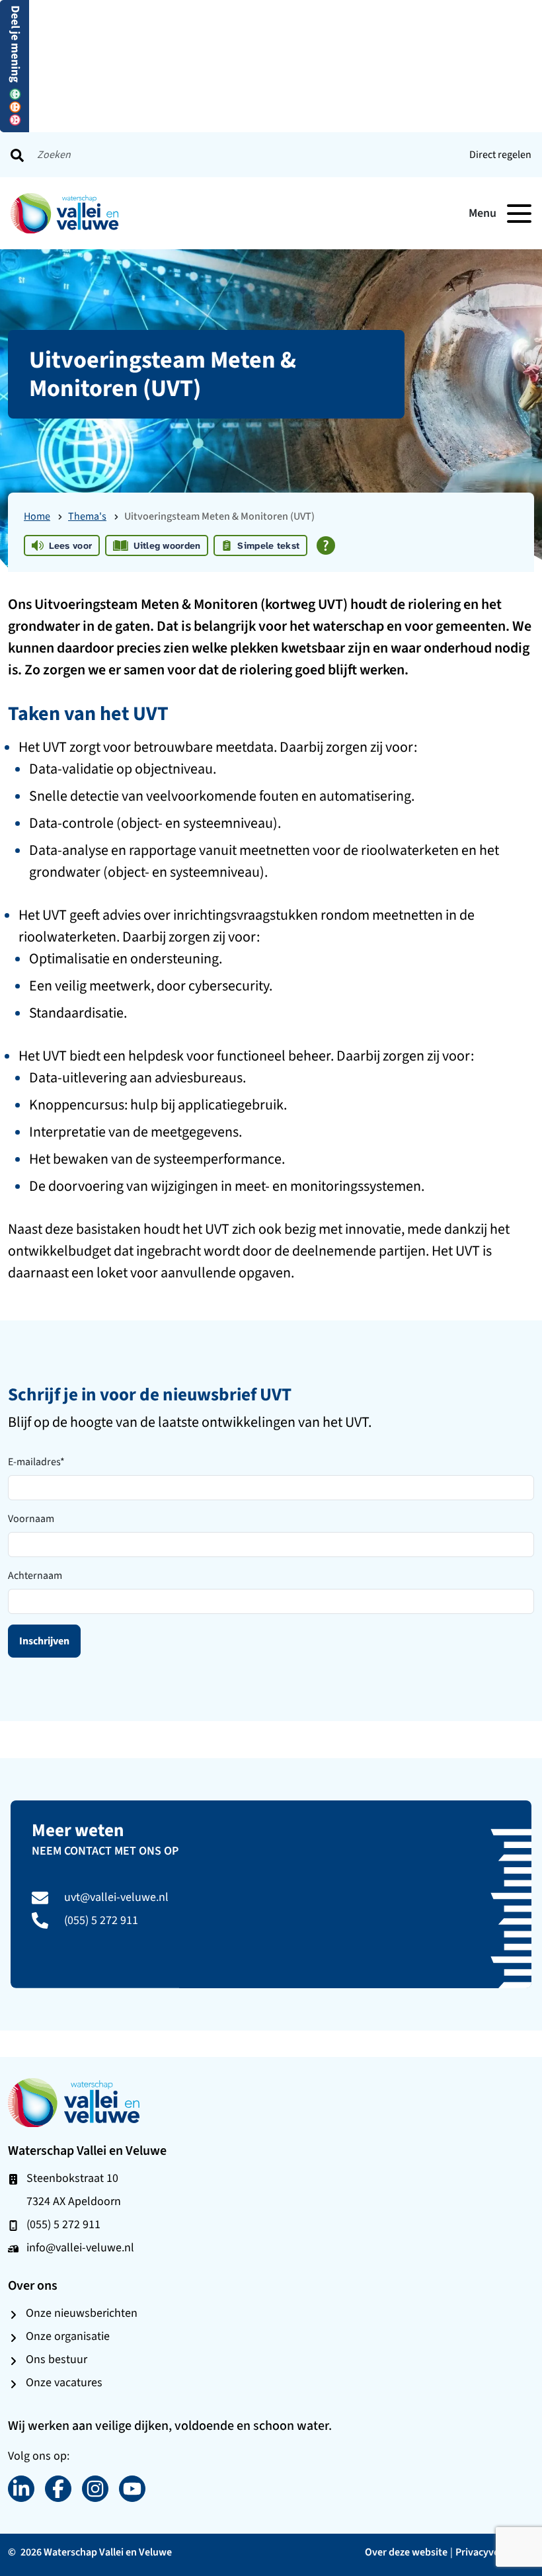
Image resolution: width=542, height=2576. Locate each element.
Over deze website (406, 2552)
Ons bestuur (57, 2359)
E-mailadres (36, 1462)
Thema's (87, 516)
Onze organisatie (68, 2336)
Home (37, 516)
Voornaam (31, 1518)
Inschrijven (44, 1641)
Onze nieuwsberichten (82, 2313)
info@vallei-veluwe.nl (80, 2247)
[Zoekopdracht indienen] (17, 155)
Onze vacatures (64, 2382)
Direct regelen (500, 154)
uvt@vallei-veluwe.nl (116, 1897)
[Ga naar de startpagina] (74, 2102)
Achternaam (35, 1575)
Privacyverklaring (495, 2552)
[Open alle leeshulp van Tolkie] (326, 545)
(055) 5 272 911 (101, 1920)
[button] (15, 65)
